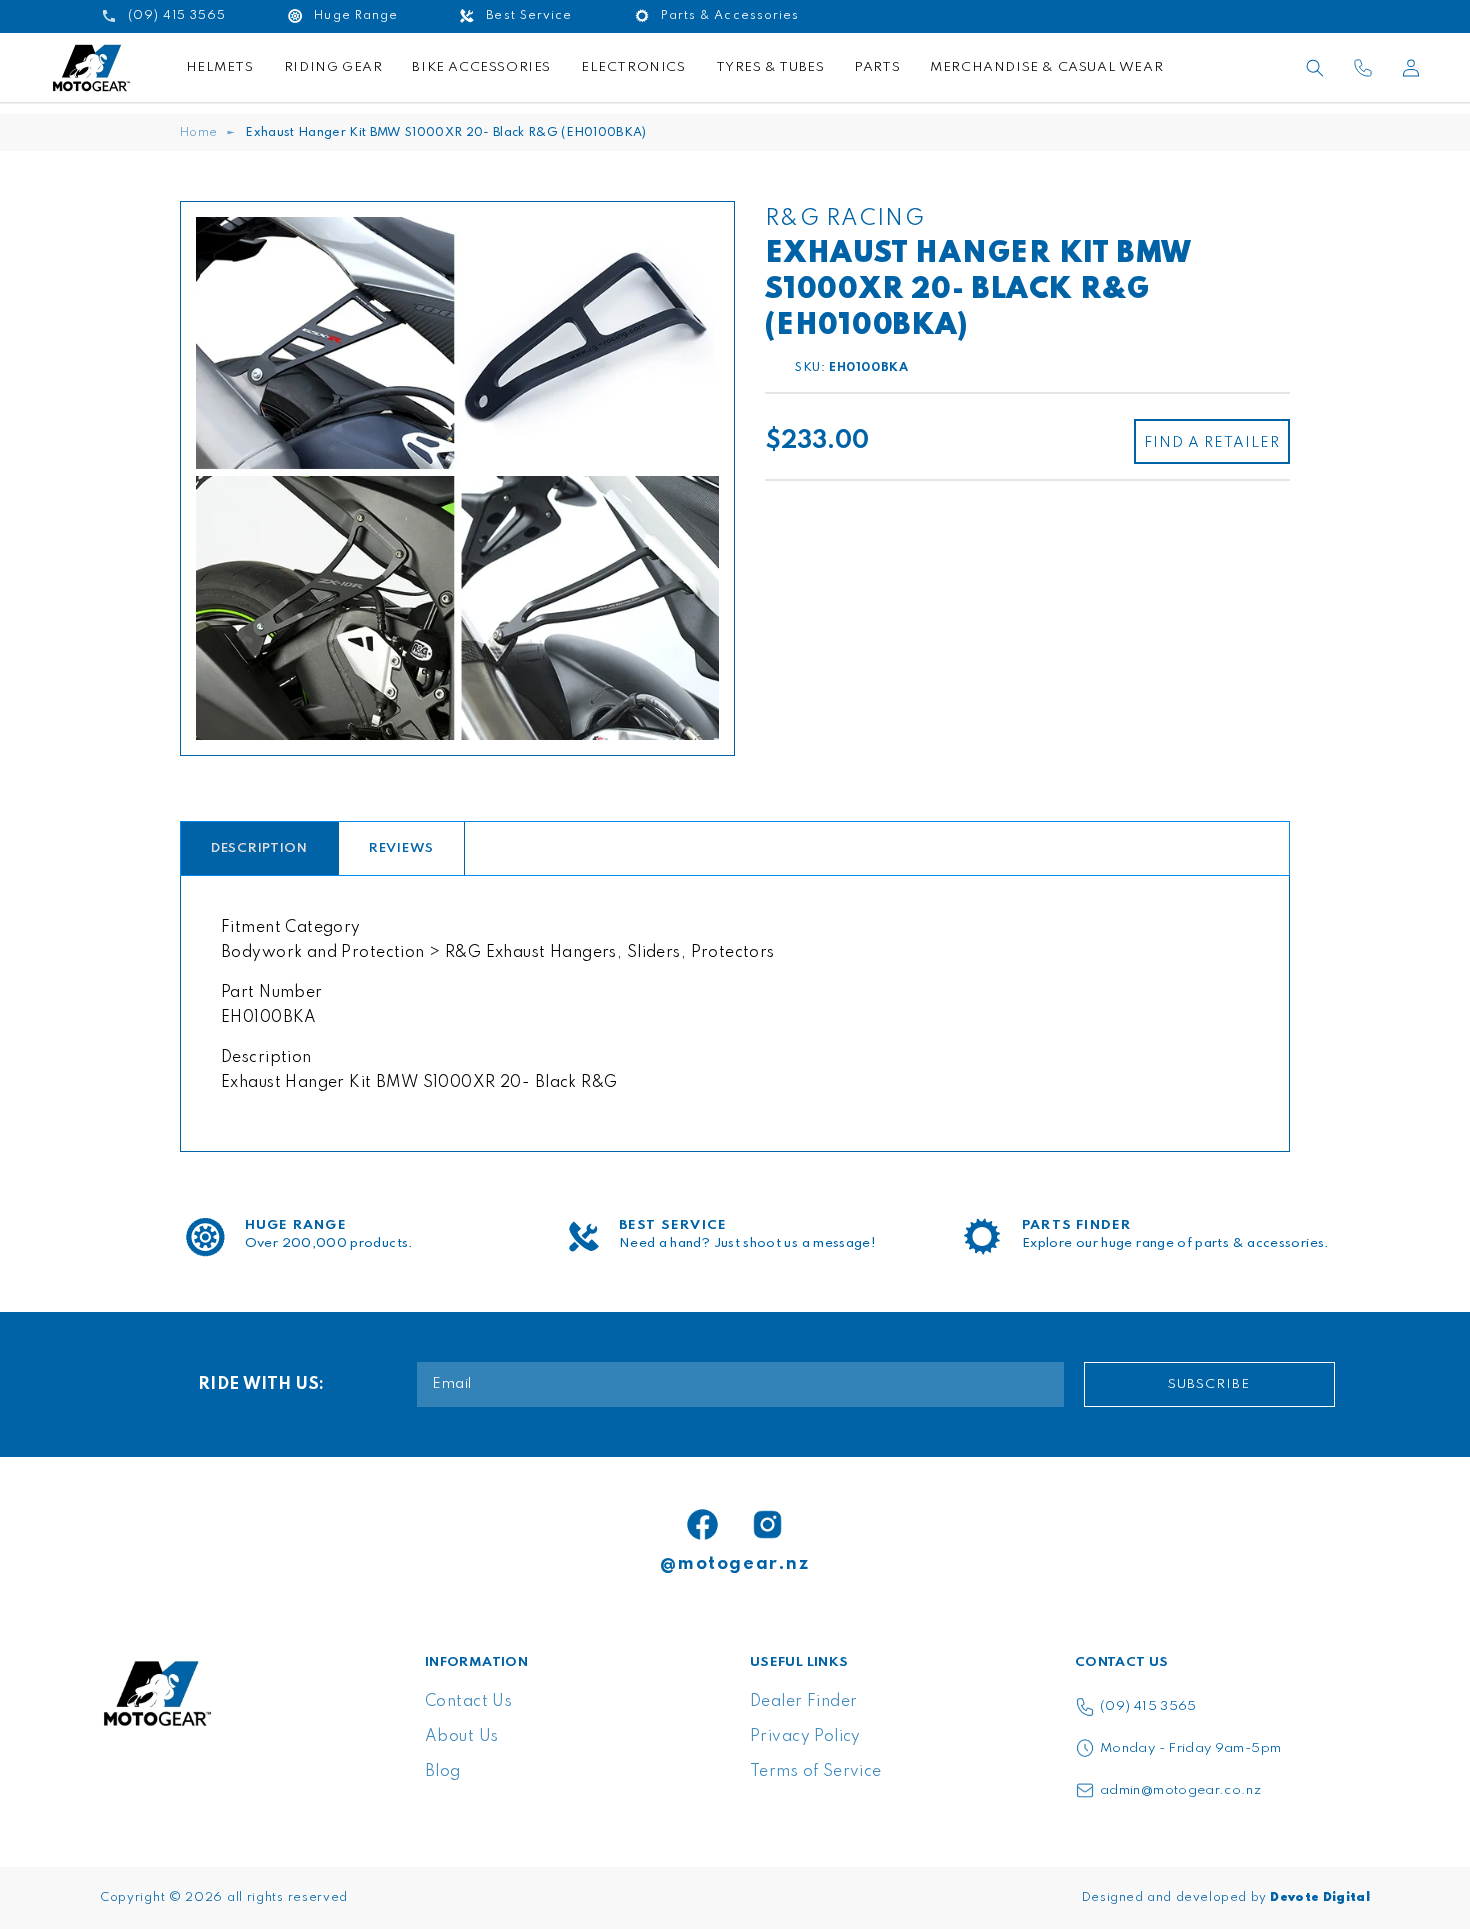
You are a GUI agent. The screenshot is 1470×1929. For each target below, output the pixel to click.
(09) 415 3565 (1148, 1706)
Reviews (401, 848)
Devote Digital (1320, 1898)
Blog (443, 1772)
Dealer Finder (803, 1702)
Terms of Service (816, 1772)
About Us (461, 1737)
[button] (1315, 68)
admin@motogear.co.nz (1180, 1790)
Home (198, 133)
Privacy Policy (805, 1737)
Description (259, 848)
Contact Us (468, 1702)
